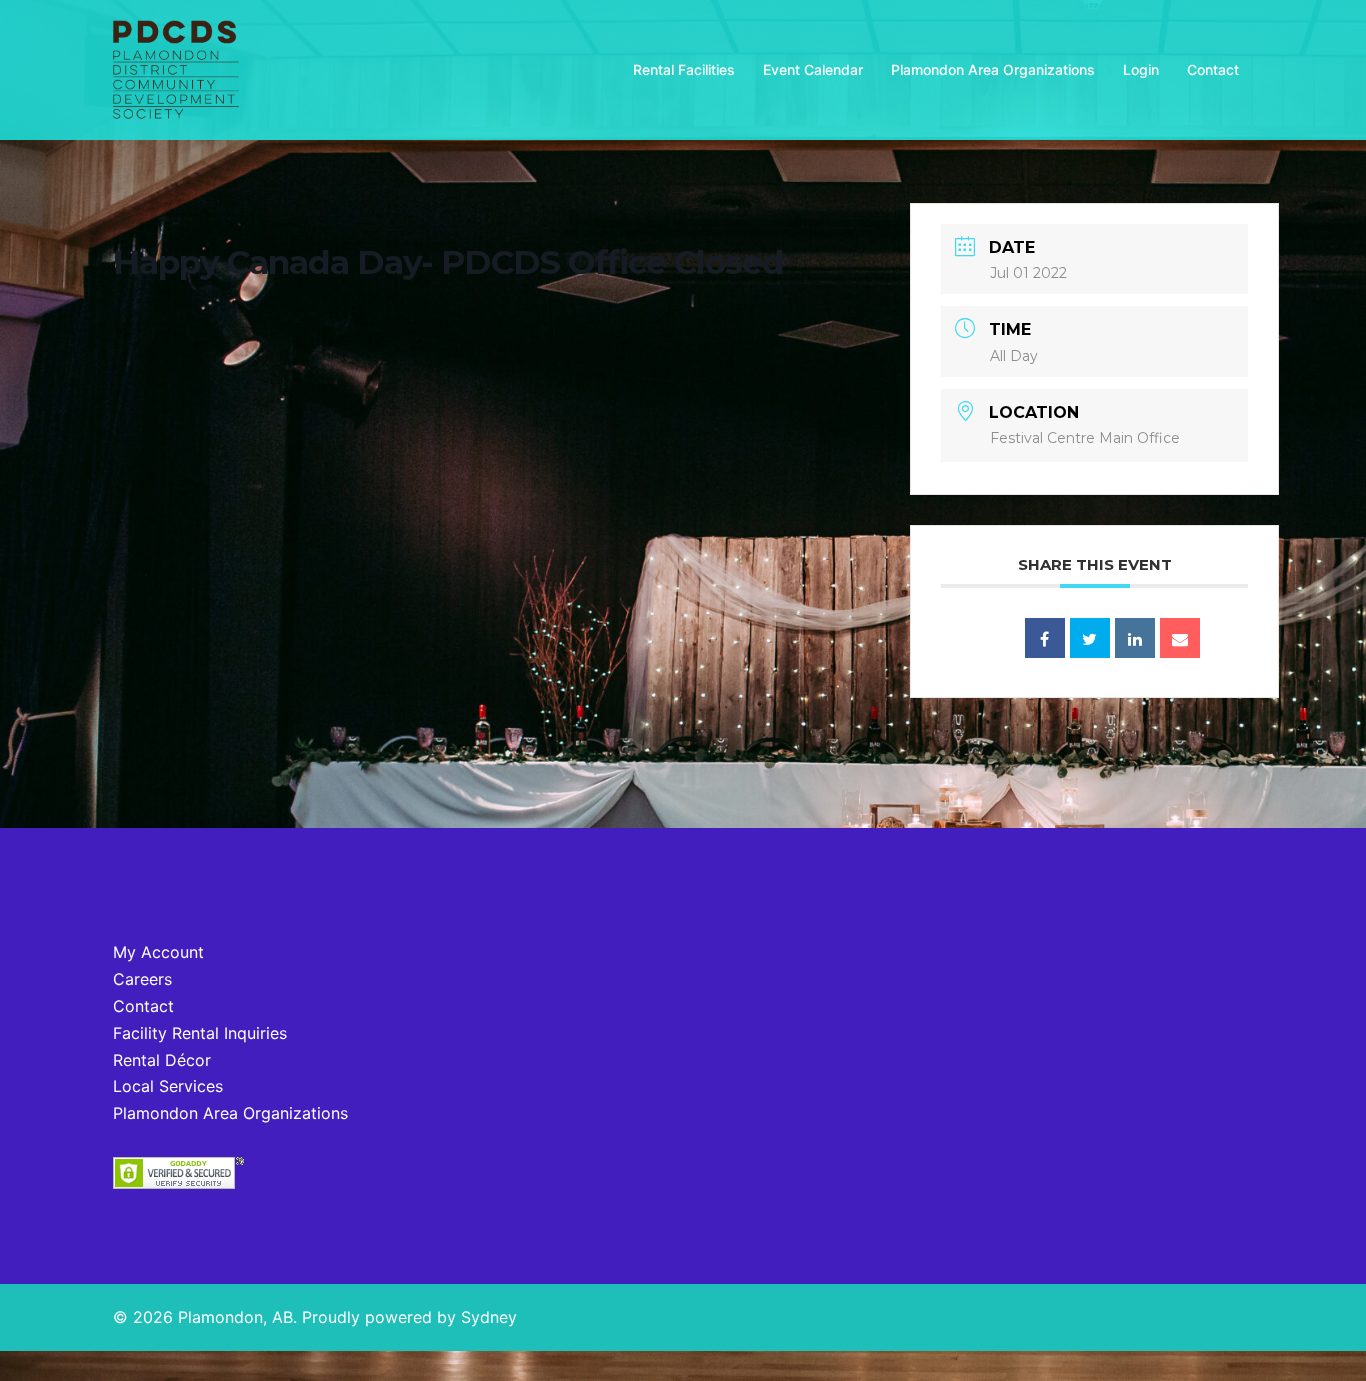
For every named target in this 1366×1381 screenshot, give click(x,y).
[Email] (1180, 638)
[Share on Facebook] (1045, 638)
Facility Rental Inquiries (200, 1033)
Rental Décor (162, 1060)
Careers (142, 979)
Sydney (489, 1317)
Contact (1213, 69)
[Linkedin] (1135, 638)
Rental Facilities (684, 69)
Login (1141, 69)
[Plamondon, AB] (176, 68)
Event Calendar (813, 69)
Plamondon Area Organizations (993, 69)
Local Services (168, 1086)
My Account (158, 952)
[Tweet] (1090, 638)
